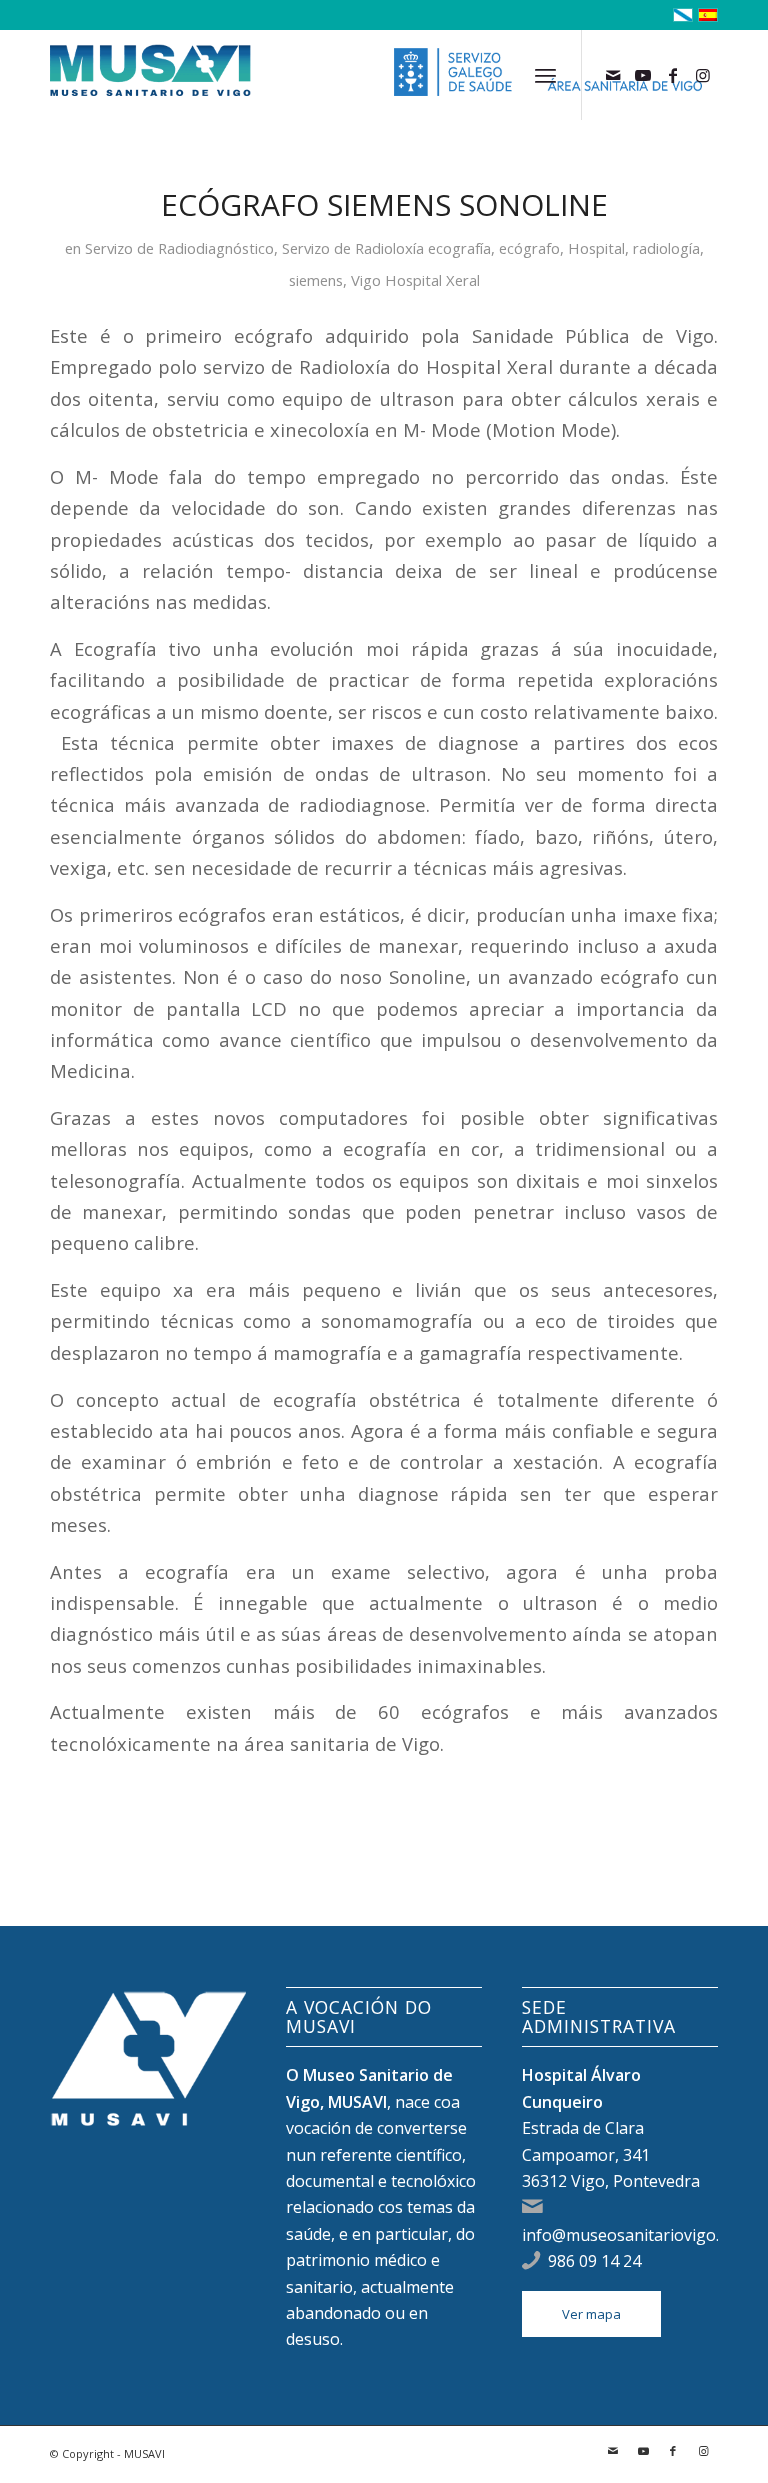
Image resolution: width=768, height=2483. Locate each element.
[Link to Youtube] (643, 75)
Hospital (596, 248)
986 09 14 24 (594, 2261)
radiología (666, 248)
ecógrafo (529, 248)
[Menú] (545, 75)
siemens (316, 280)
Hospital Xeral (432, 280)
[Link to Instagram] (703, 75)
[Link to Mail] (613, 75)
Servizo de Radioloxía (353, 248)
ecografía (459, 248)
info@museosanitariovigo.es (629, 2235)
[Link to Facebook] (673, 75)
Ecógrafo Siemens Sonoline (384, 204)
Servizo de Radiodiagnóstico (179, 248)
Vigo (366, 280)
